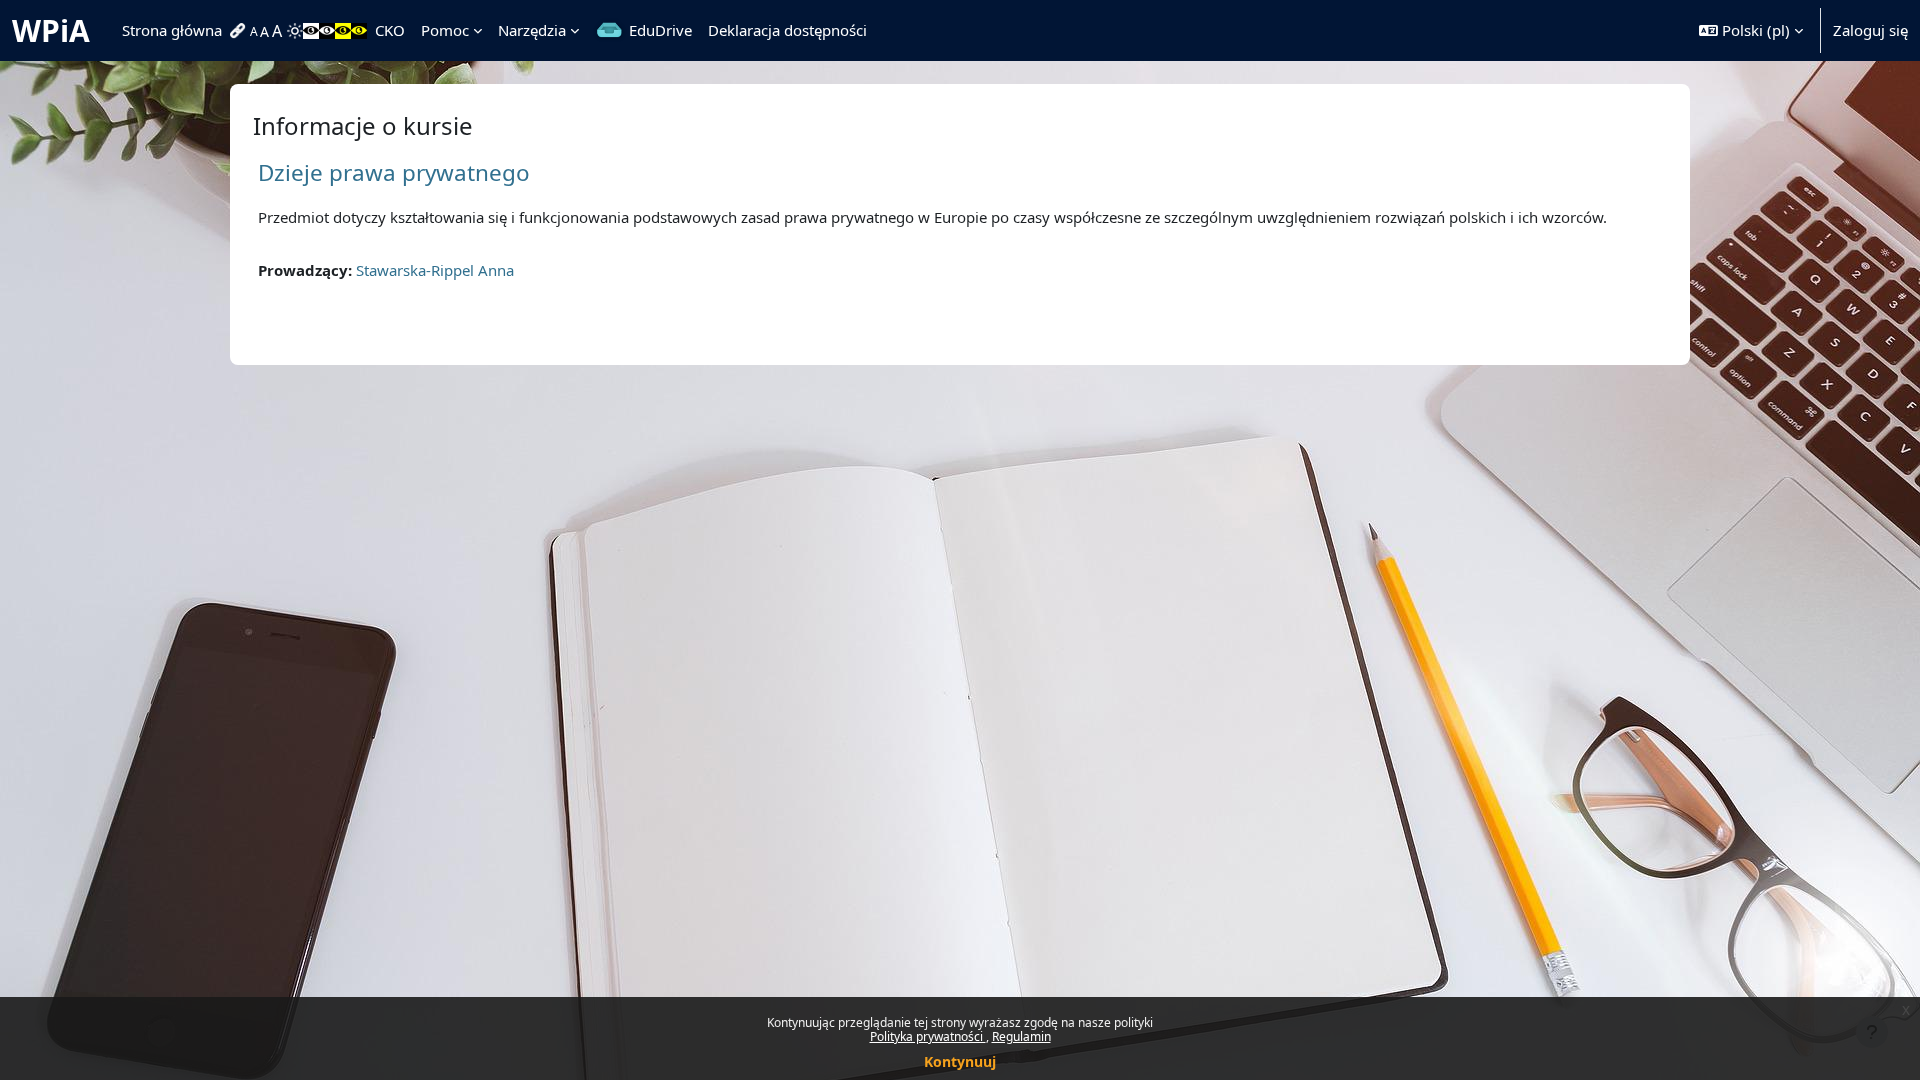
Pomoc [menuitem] (445, 30)
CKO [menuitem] (390, 30)
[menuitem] (240, 31)
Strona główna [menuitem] (172, 30)
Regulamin (1021, 1036)
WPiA (51, 30)
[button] (1751, 30)
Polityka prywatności (928, 1036)
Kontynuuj (960, 1061)
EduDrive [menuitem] (660, 30)
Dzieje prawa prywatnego (394, 172)
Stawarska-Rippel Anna (435, 270)
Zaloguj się (1870, 30)
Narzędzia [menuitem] (532, 30)
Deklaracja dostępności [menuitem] (787, 30)
